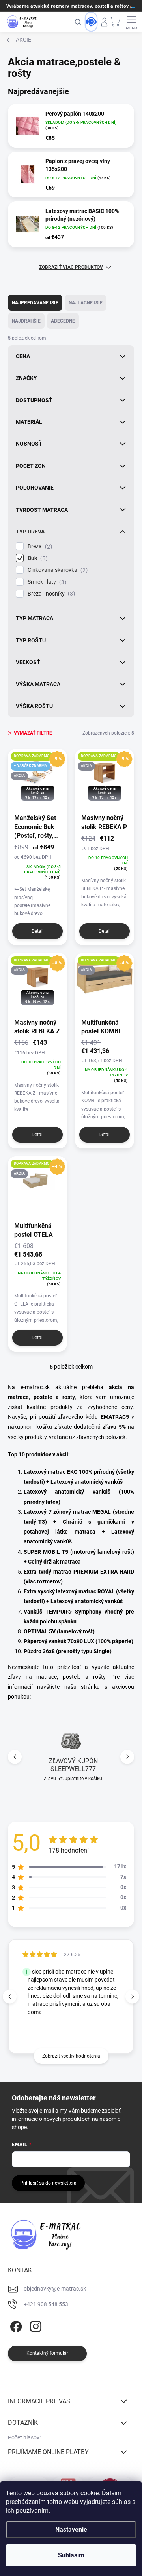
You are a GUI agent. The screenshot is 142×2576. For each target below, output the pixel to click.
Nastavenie (71, 2529)
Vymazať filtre (33, 733)
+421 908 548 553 (46, 2304)
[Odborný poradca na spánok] (91, 22)
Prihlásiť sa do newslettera (48, 2183)
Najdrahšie (26, 321)
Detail (38, 931)
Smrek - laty (46, 582)
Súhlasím (71, 2555)
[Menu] (132, 22)
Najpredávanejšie (35, 303)
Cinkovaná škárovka (57, 570)
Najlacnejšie (86, 303)
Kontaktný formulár (47, 2353)
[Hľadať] (78, 22)
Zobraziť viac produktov (71, 267)
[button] (127, 1757)
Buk (36, 558)
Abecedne (63, 321)
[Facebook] (15, 2325)
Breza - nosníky (50, 594)
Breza (39, 546)
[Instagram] (35, 2325)
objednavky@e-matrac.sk (55, 2289)
